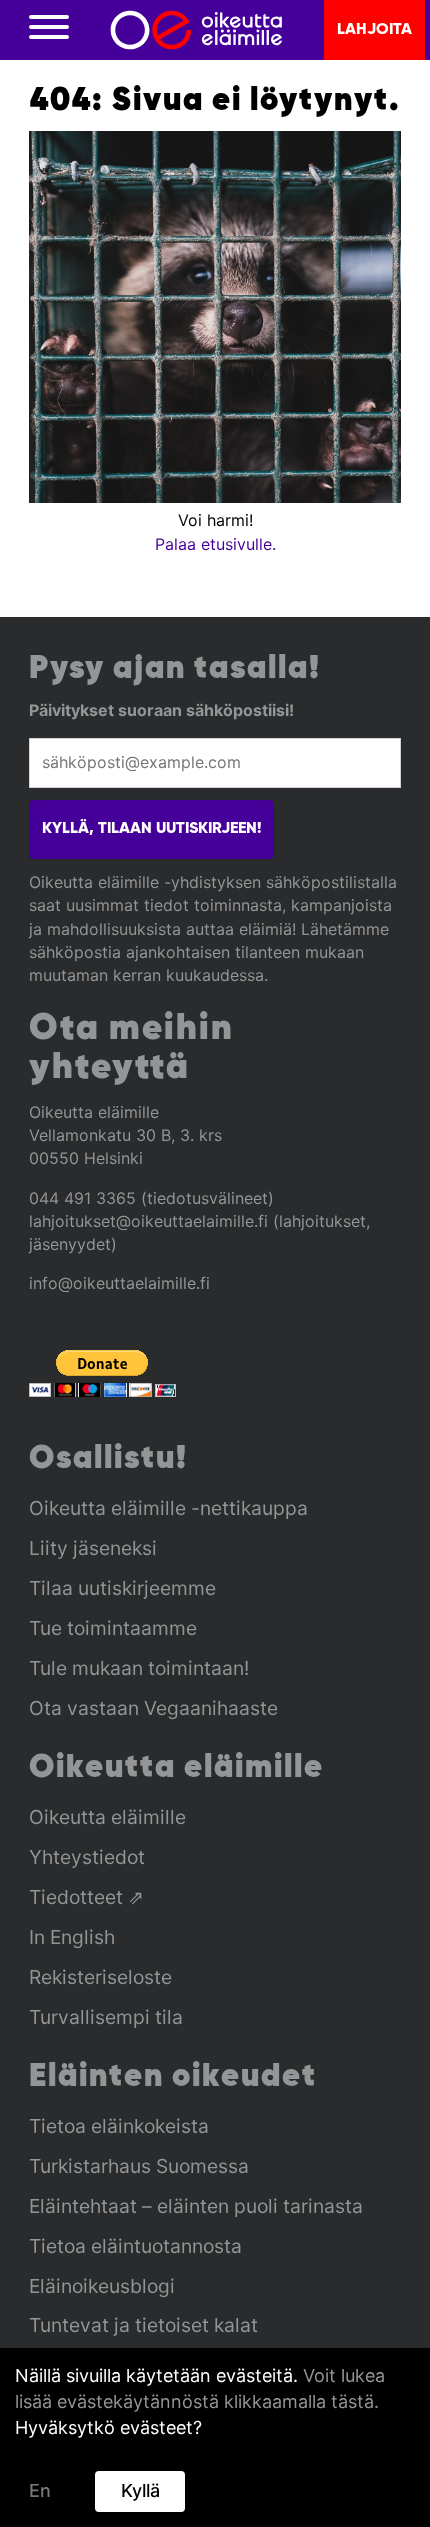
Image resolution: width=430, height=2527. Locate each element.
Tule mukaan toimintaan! (139, 1668)
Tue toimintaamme (113, 1628)
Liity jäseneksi (93, 1548)
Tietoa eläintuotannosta (135, 2246)
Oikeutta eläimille (107, 1817)
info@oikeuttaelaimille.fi (119, 1283)
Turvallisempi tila (106, 2017)
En (40, 2490)
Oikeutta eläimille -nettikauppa (168, 1508)
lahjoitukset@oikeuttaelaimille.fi (148, 1221)
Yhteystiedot (87, 1857)
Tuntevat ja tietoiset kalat (143, 2325)
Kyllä (140, 2490)
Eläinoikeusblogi (102, 2286)
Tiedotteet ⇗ (86, 1897)
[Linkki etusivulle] (196, 30)
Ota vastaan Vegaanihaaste (153, 1708)
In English (72, 1937)
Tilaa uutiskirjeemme (122, 1588)
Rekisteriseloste (100, 1977)
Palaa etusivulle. (215, 544)
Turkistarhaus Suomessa (139, 2166)
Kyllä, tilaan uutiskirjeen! (151, 829)
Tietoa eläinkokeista (119, 2126)
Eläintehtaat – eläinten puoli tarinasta (196, 2206)
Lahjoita (374, 30)
